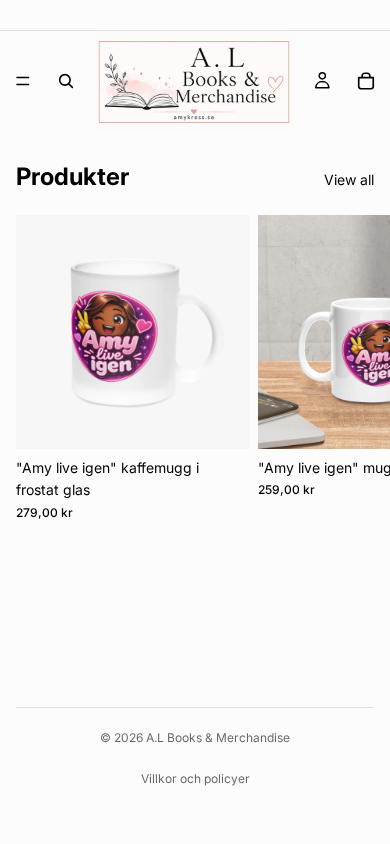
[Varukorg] (366, 81)
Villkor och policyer (195, 778)
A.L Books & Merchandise (218, 737)
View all (349, 179)
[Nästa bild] (352, 368)
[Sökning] (66, 81)
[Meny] (23, 81)
